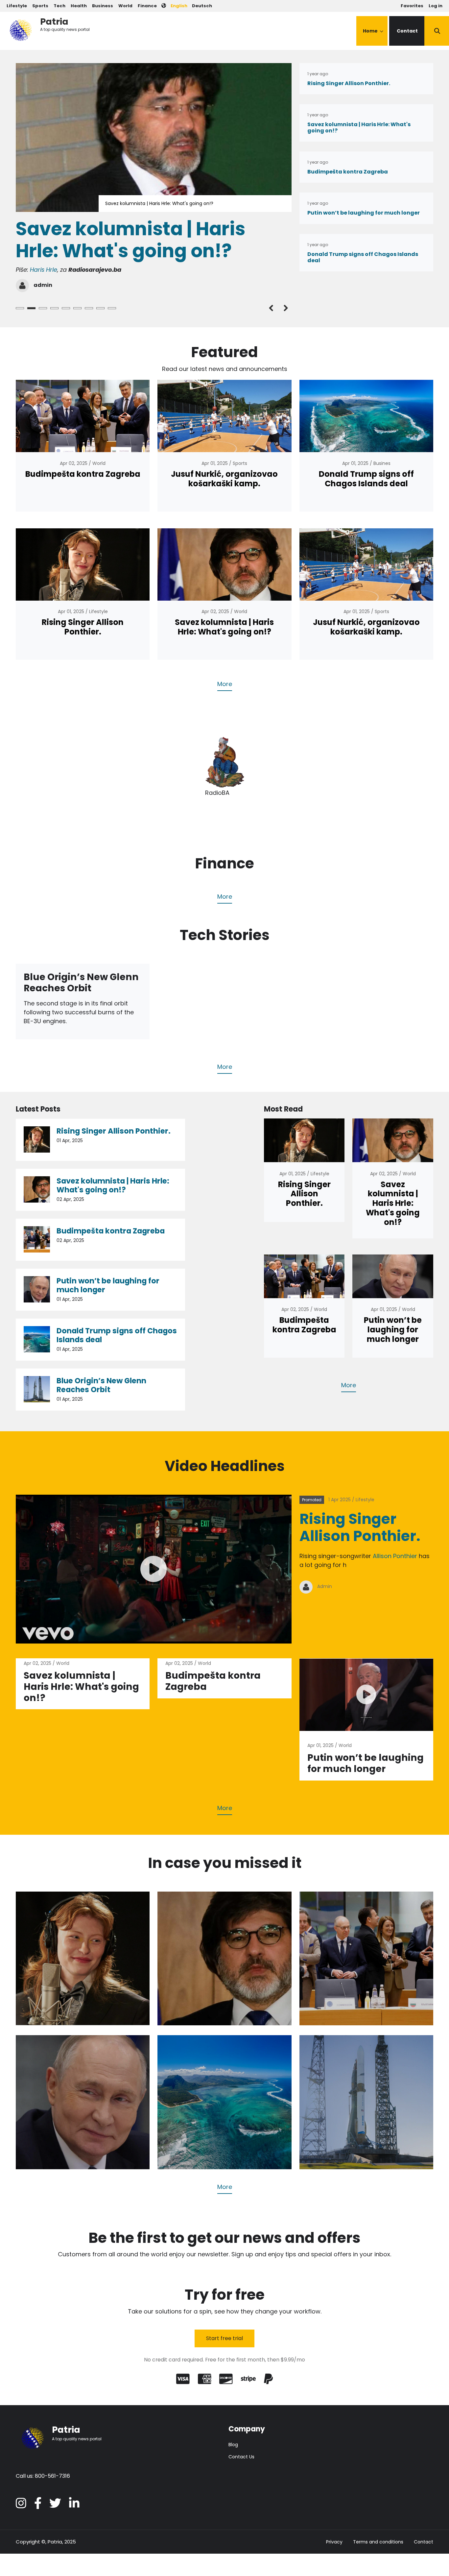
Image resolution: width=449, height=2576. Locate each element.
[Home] (20, 29)
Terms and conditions (378, 2542)
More (225, 684)
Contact (424, 2542)
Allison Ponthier (395, 1556)
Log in (436, 6)
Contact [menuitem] (407, 31)
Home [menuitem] (373, 37)
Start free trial (225, 2338)
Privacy (334, 2542)
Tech (59, 6)
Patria (54, 22)
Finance (147, 6)
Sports (40, 6)
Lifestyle (17, 6)
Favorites (412, 6)
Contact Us (241, 2457)
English (179, 6)
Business (103, 6)
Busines (382, 464)
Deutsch (202, 6)
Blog (233, 2445)
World (125, 6)
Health (79, 6)
